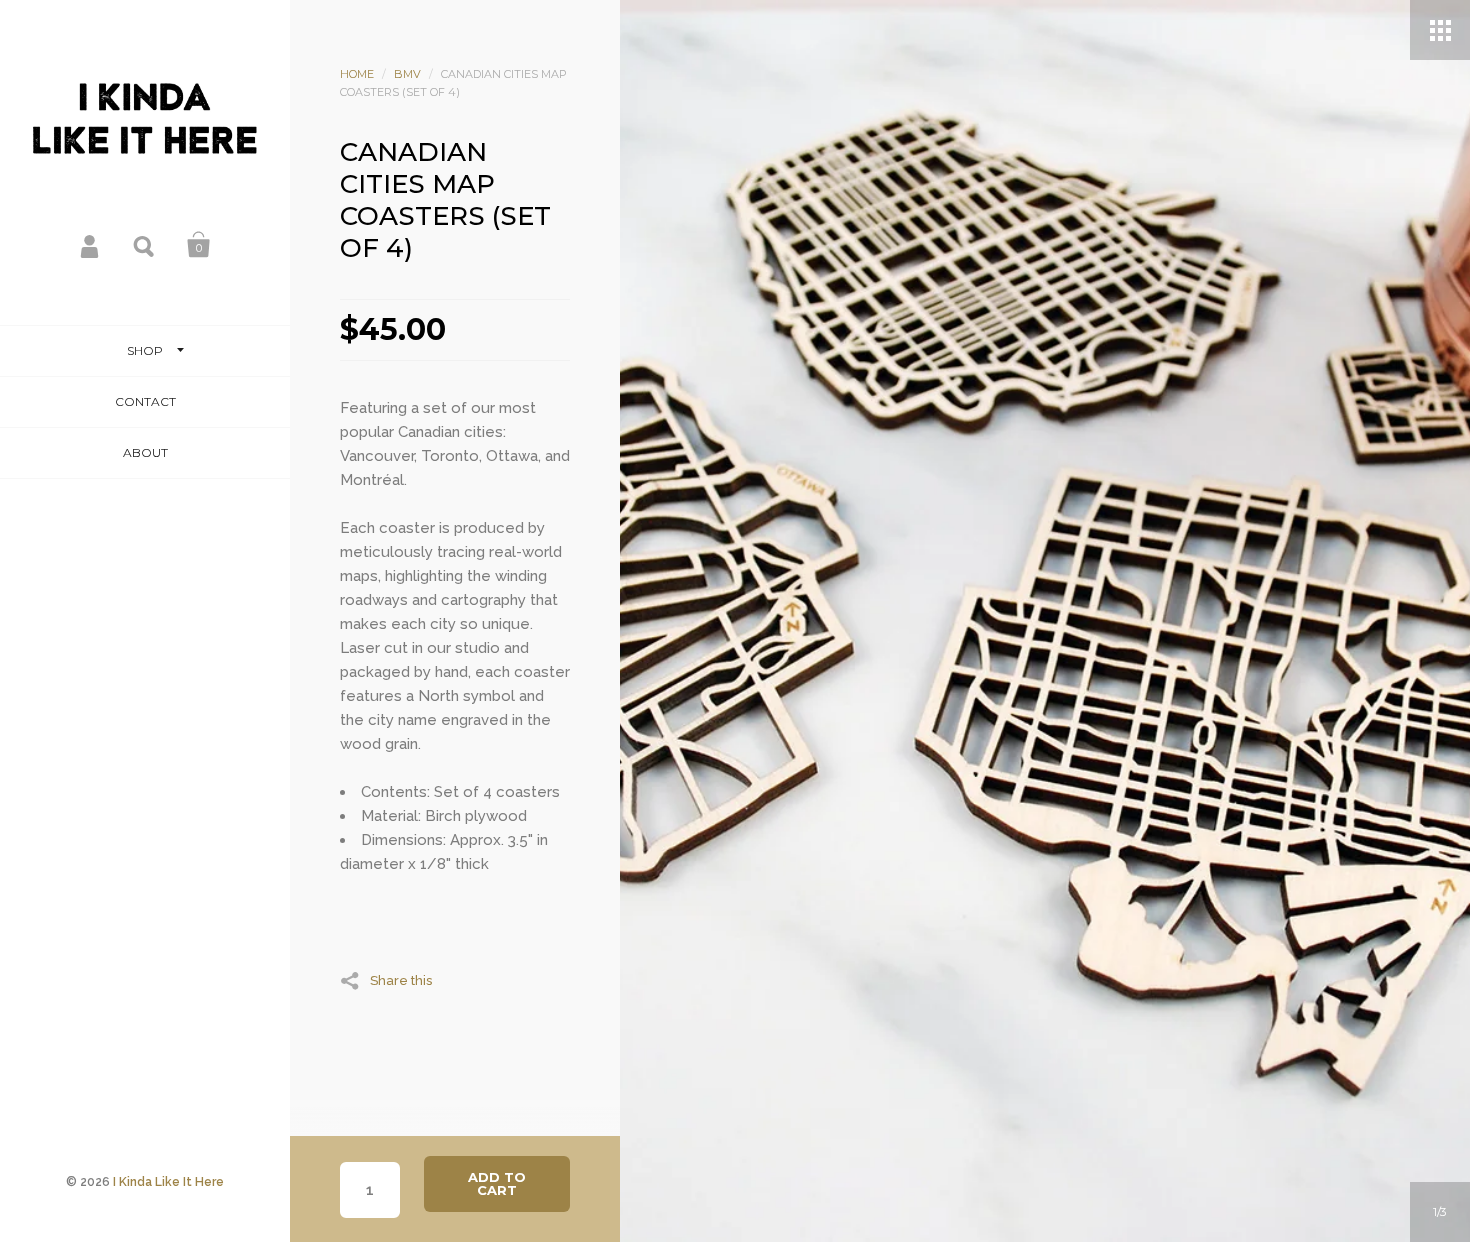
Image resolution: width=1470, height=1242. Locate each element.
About (145, 452)
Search (145, 245)
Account (91, 245)
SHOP (145, 350)
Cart (199, 245)
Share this (401, 980)
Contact (145, 401)
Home (357, 74)
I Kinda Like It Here (168, 1182)
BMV (407, 74)
